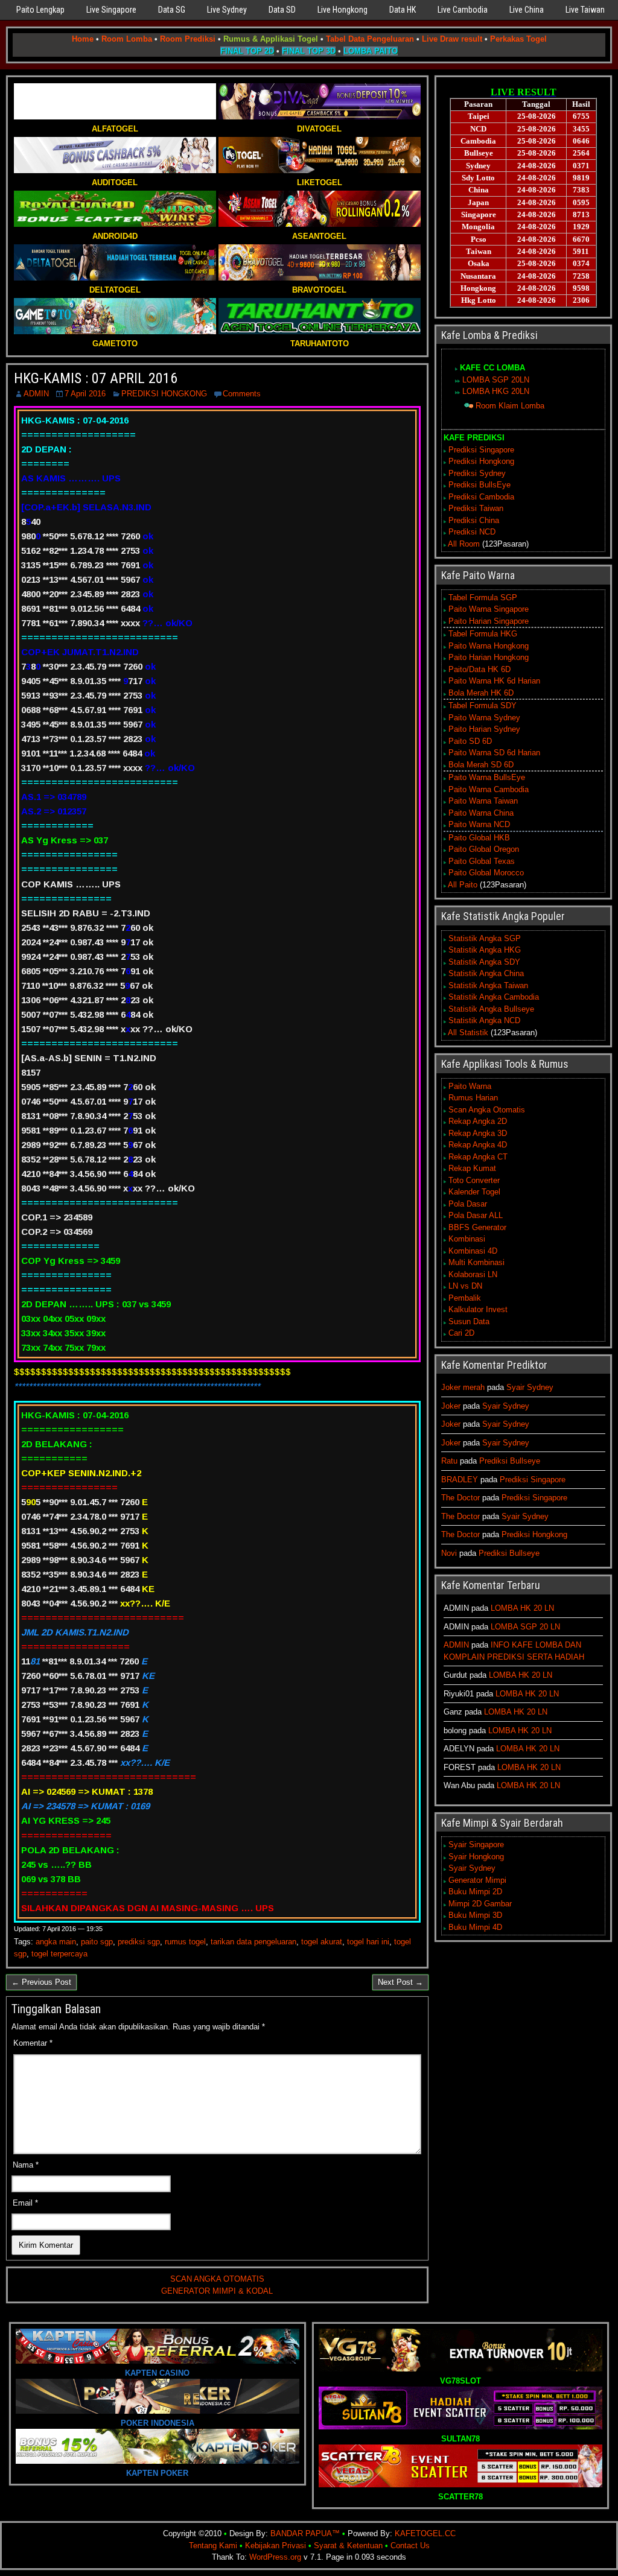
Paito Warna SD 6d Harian (494, 753)
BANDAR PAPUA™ (305, 2533)
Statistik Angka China (486, 973)
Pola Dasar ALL (476, 1215)
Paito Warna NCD (479, 824)
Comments (242, 394)
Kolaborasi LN (473, 1274)
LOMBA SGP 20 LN (525, 1627)
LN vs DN (465, 1286)
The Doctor (460, 1498)
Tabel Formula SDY (483, 706)
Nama (26, 2165)
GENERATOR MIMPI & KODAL (217, 2291)
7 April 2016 (85, 394)
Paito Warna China (481, 813)
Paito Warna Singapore (489, 609)
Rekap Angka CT (478, 1157)
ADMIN (36, 394)
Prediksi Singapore (481, 450)
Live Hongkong (342, 10)
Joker (451, 1406)
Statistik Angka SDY (484, 962)
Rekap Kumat (472, 1168)
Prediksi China (474, 520)
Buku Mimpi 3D (475, 1915)
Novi (449, 1553)
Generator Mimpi (477, 1880)
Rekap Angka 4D (478, 1145)
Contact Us (410, 2546)
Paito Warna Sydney (484, 718)
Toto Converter (474, 1180)
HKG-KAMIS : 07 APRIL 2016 (96, 378)
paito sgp (97, 1942)
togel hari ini (368, 1942)
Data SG (172, 10)
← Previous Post (41, 1982)
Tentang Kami (213, 2546)
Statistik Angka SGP (485, 938)
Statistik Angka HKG (485, 950)
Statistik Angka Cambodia (494, 997)
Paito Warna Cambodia (489, 789)
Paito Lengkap (40, 10)
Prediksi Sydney (477, 473)
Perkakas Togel (518, 39)
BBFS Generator (477, 1227)
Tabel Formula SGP (483, 598)
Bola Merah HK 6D (481, 693)
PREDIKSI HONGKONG (164, 394)
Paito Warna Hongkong (489, 646)
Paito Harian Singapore (489, 621)
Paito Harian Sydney (484, 729)
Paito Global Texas (482, 861)
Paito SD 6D (470, 741)
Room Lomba (127, 39)
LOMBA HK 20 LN (522, 1608)
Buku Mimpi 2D (475, 1892)
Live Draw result (452, 39)
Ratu (449, 1461)
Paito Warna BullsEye (487, 777)
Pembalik (465, 1298)
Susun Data (469, 1321)
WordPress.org (275, 2557)
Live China (527, 10)
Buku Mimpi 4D (475, 1927)
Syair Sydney (530, 1387)
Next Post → (400, 1982)
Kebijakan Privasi (276, 2546)
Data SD (282, 10)
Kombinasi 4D (473, 1251)
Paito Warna (470, 1086)
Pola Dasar (468, 1204)
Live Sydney (227, 10)
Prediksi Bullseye (510, 1461)
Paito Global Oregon (484, 849)
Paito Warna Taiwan (483, 801)
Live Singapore (111, 10)
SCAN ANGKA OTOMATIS (217, 2279)
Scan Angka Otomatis (487, 1110)
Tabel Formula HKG (483, 634)
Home (83, 39)
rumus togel (185, 1942)
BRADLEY (460, 1480)
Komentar (33, 2043)
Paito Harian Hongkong (489, 657)
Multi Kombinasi (476, 1262)
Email (25, 2203)
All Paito (463, 885)
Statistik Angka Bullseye (491, 1009)
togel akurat (322, 1942)
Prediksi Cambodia (481, 497)
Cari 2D (461, 1333)
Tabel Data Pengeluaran (370, 39)
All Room (464, 544)
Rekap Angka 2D (478, 1121)
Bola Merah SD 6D (481, 765)
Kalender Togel (474, 1192)
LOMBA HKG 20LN (496, 391)
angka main (56, 1942)
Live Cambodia (463, 10)
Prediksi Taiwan (476, 508)
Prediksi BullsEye (479, 485)
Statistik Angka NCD (484, 1020)
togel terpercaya (59, 1954)
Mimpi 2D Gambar (480, 1904)
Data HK (403, 10)
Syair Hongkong (476, 1857)
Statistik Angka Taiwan (488, 985)
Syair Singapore (476, 1845)
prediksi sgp (139, 1942)
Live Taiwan (585, 10)
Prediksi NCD (472, 532)
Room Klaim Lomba (510, 406)
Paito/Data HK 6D (479, 669)
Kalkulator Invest (478, 1309)
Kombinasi (467, 1239)
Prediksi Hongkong (481, 461)
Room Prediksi (188, 39)
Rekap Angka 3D (478, 1133)
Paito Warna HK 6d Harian (494, 681)
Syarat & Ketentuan (348, 2546)
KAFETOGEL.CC (425, 2533)
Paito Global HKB (479, 838)
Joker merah (463, 1387)
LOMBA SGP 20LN (496, 380)
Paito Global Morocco (486, 873)
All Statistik (468, 1033)
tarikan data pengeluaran (253, 1942)
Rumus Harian (473, 1098)
